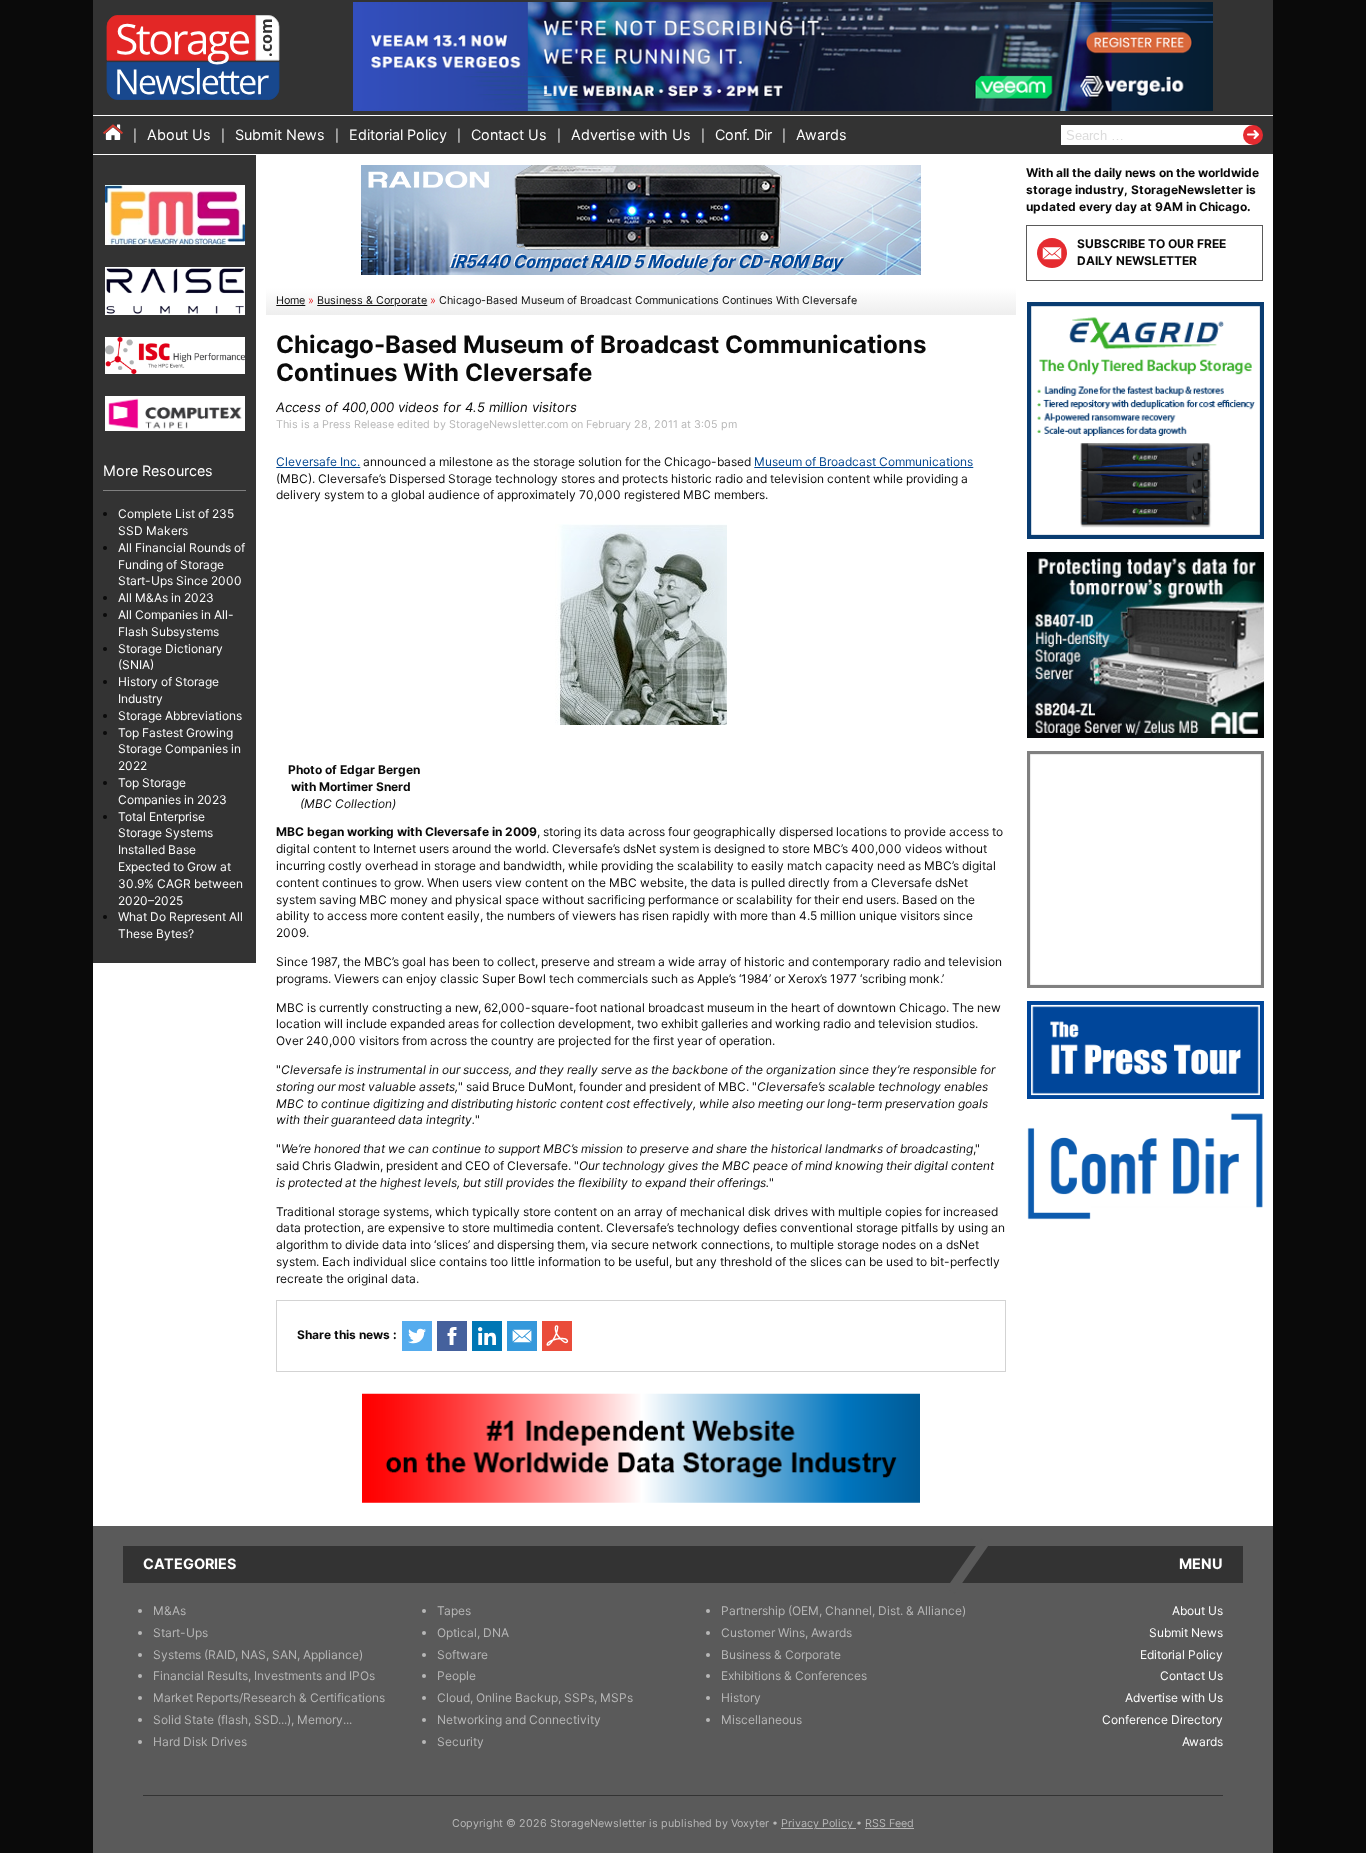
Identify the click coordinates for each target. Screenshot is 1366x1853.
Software (462, 1654)
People (456, 1675)
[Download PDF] (557, 1336)
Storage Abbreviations (180, 715)
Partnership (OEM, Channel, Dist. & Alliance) (843, 1610)
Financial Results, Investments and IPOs (264, 1675)
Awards (821, 134)
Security (460, 1741)
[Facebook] (452, 1336)
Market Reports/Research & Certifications (269, 1697)
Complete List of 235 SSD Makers (176, 522)
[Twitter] (417, 1336)
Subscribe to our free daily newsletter (1151, 252)
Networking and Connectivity (519, 1719)
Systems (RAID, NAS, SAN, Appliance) (258, 1654)
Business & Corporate (372, 300)
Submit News (280, 134)
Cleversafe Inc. (318, 461)
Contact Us (509, 134)
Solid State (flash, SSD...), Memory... (252, 1719)
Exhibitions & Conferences (794, 1675)
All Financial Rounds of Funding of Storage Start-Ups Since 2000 (181, 564)
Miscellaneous (761, 1719)
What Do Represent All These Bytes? (180, 925)
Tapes (454, 1610)
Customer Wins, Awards (786, 1632)
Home (290, 300)
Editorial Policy (398, 134)
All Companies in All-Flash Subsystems (176, 623)
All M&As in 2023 (166, 597)
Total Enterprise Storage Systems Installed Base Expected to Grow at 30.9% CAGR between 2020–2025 (180, 858)
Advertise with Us (631, 134)
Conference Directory (1162, 1719)
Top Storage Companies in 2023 (172, 791)
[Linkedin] (487, 1336)
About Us (179, 134)
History (741, 1697)
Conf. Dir (743, 134)
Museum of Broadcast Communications (863, 461)
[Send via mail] (522, 1336)
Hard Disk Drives (200, 1741)
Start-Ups (180, 1632)
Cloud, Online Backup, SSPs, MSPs (535, 1697)
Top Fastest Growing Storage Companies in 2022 (179, 749)
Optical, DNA (473, 1632)
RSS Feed (889, 1823)
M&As (169, 1610)
